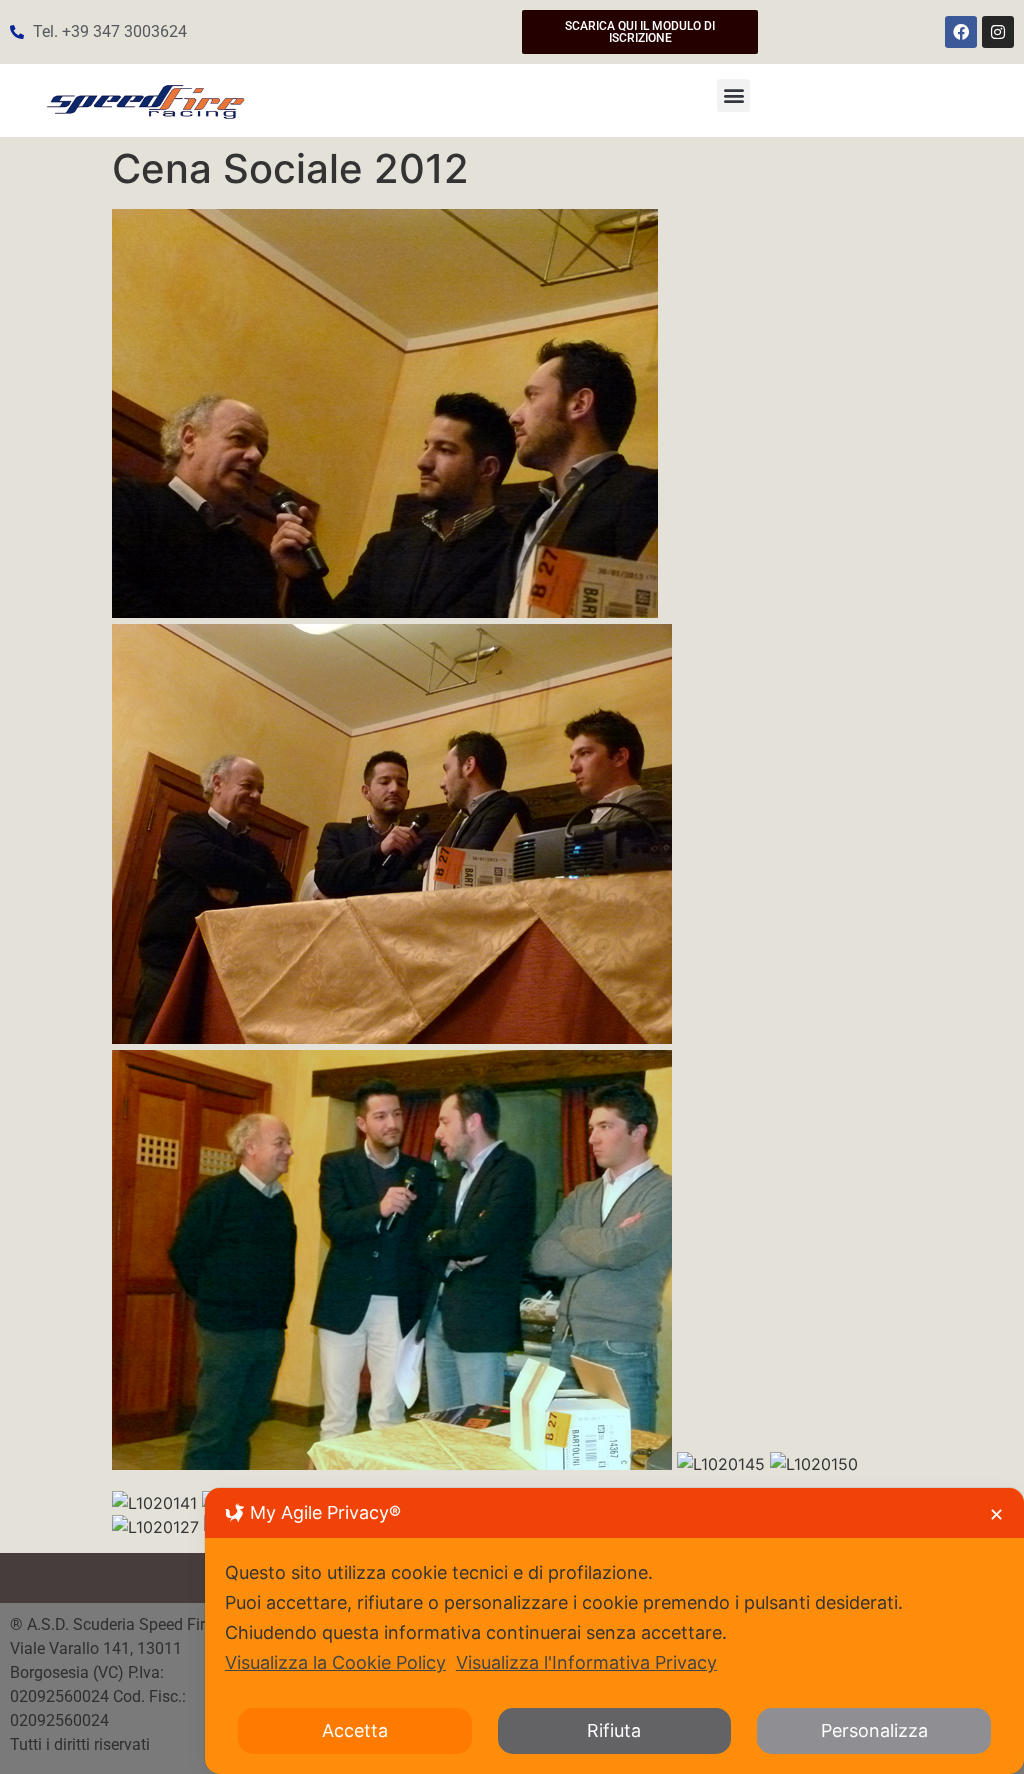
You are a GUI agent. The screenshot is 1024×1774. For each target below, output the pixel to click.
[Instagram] (998, 32)
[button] (733, 95)
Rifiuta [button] (614, 1730)
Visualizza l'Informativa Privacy (586, 1662)
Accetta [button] (355, 1730)
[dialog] (614, 1631)
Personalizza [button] (874, 1730)
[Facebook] (961, 32)
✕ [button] (996, 1514)
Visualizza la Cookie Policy (335, 1662)
